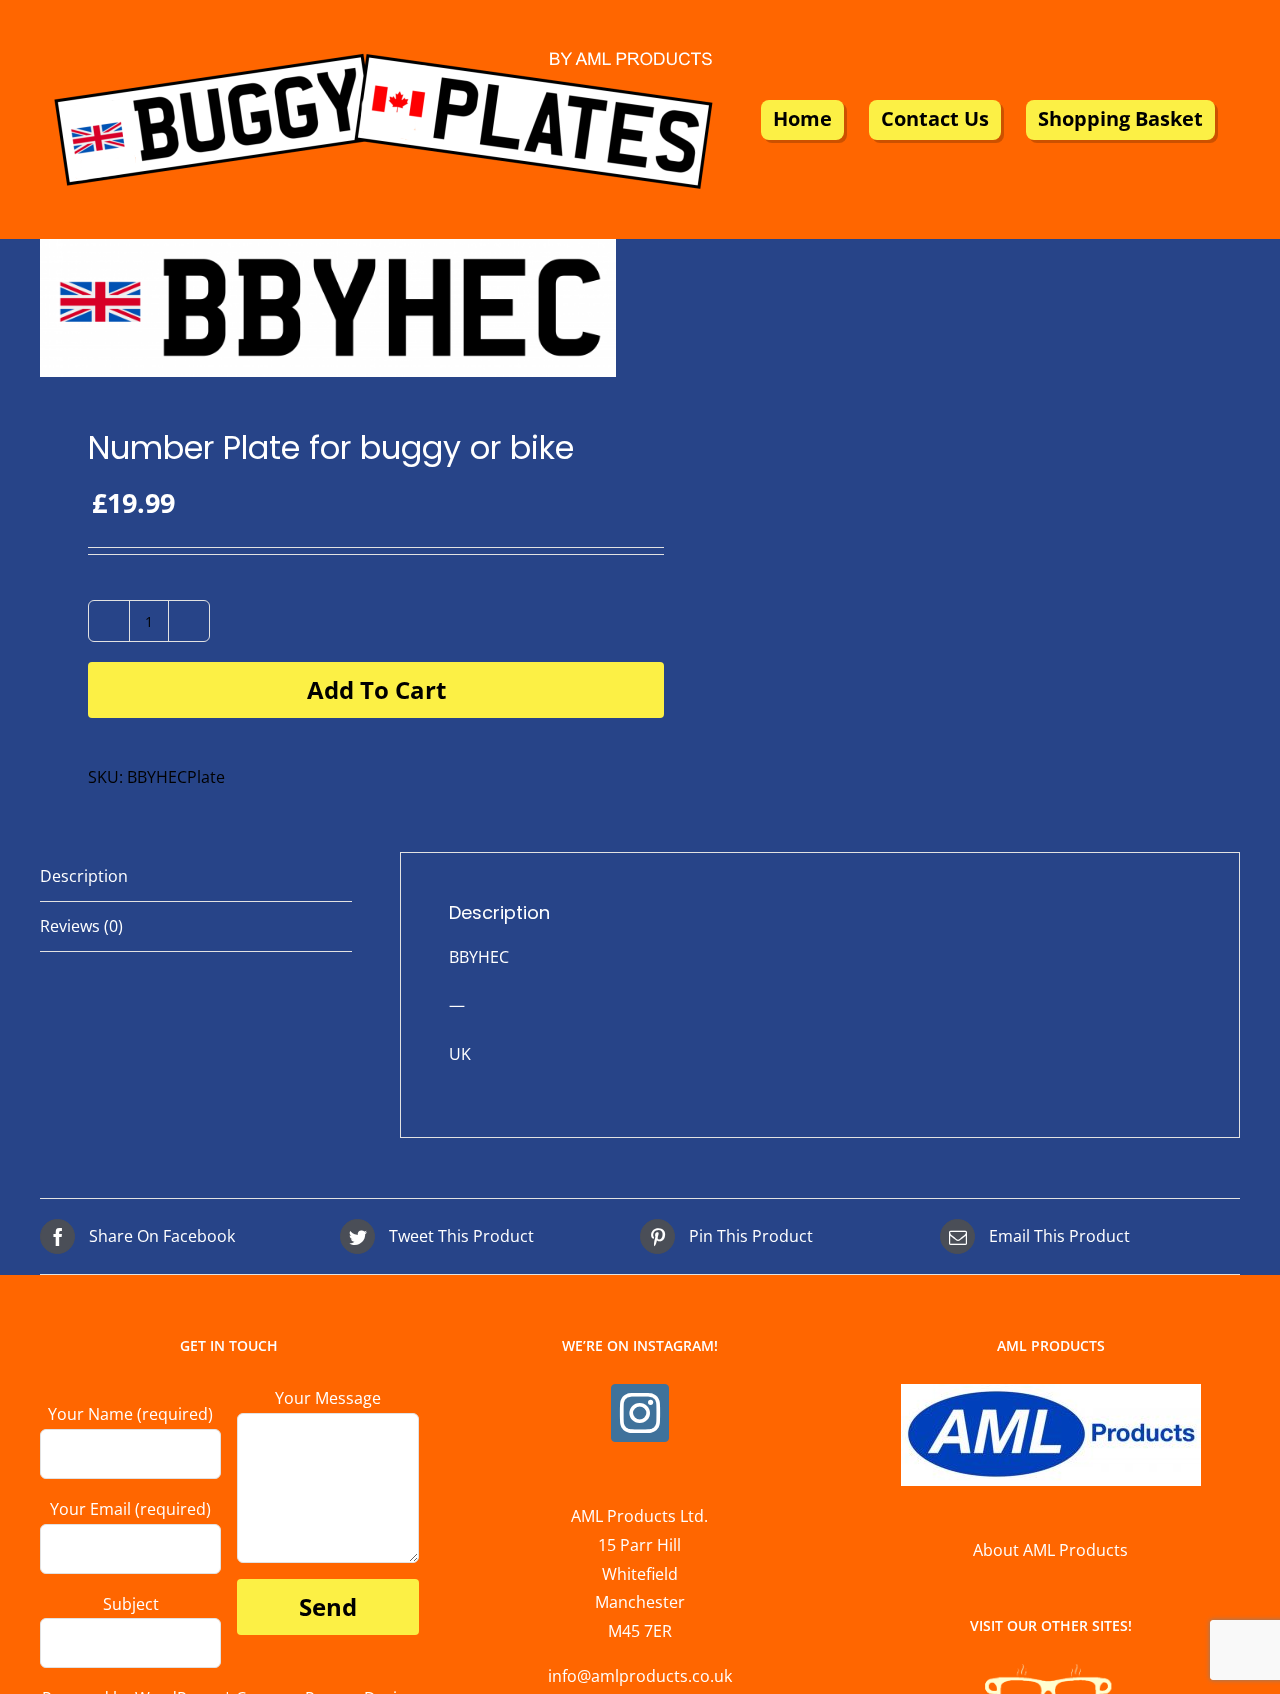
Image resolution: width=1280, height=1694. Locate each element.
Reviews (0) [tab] (81, 926)
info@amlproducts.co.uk (640, 1676)
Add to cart (376, 689)
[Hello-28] (328, 308)
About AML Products (1050, 1550)
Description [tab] (84, 876)
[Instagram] (640, 1413)
